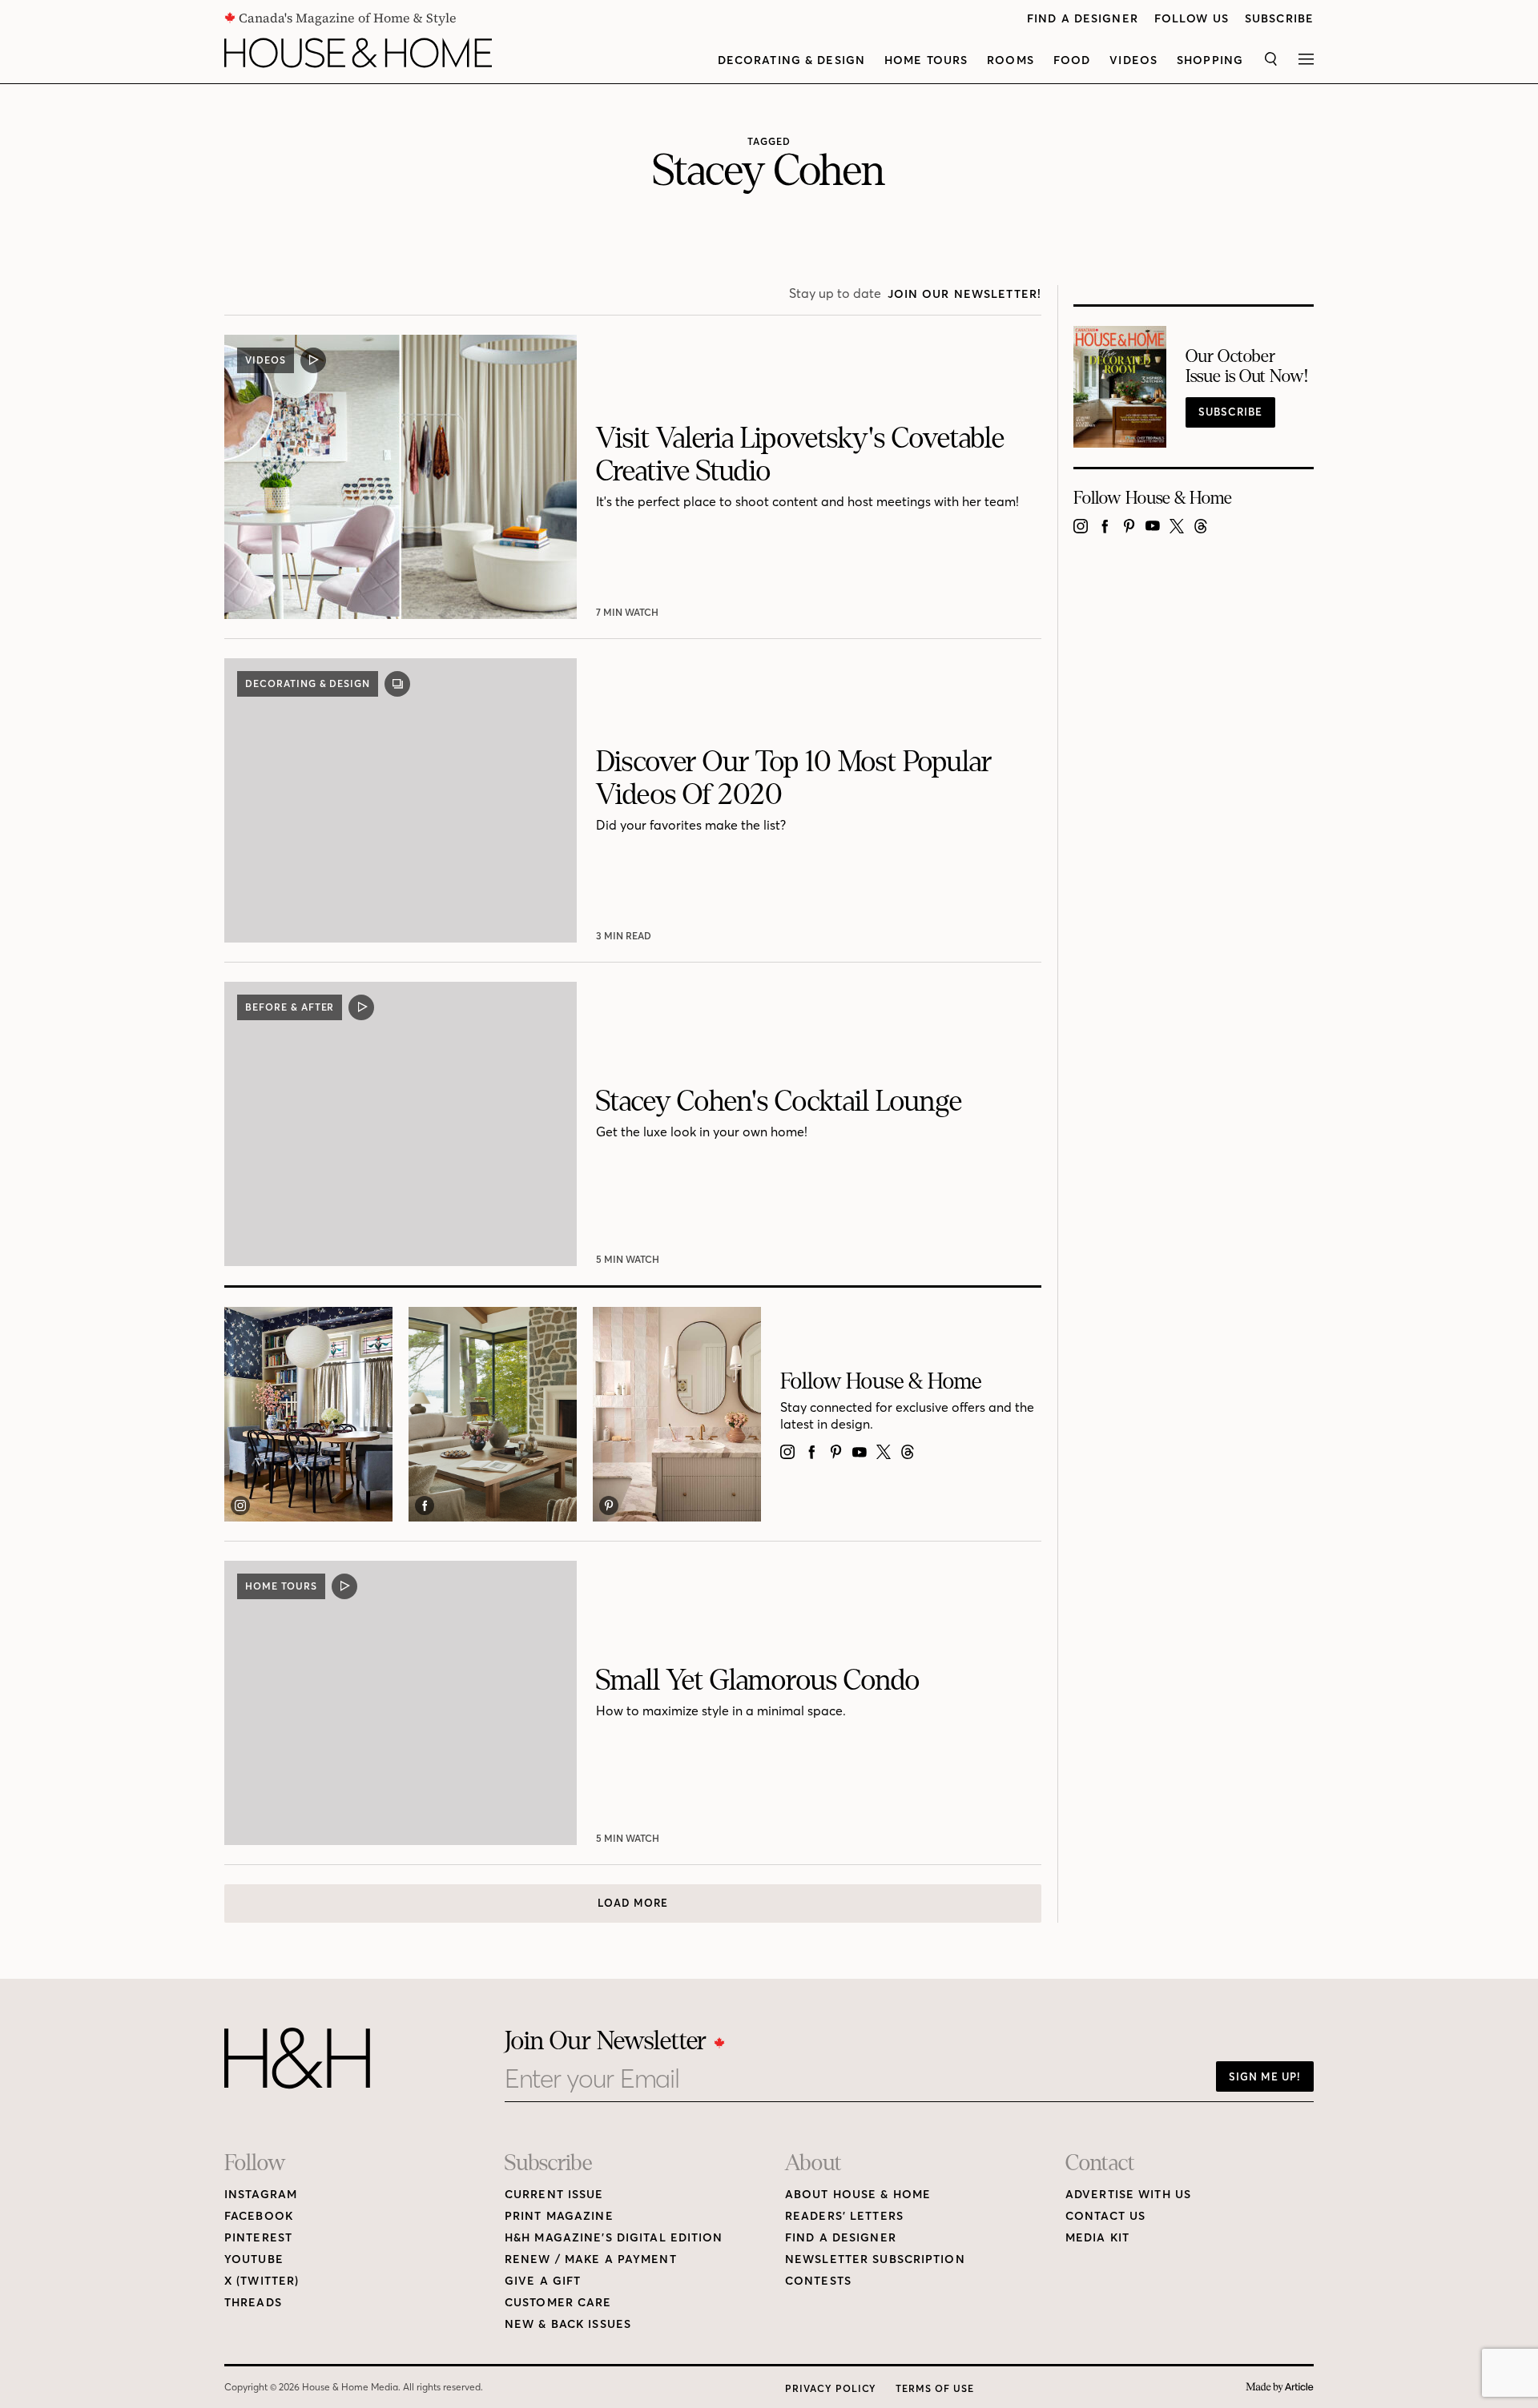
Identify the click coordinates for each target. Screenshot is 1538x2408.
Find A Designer (1083, 19)
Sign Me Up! (1265, 2076)
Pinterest (258, 2238)
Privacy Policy (831, 2388)
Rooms (1011, 60)
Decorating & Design (791, 60)
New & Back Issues (568, 2324)
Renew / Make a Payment (591, 2259)
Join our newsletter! (964, 294)
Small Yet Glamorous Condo (758, 1680)
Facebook (259, 2216)
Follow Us (1192, 19)
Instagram (261, 2195)
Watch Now (630, 612)
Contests (818, 2281)
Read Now (625, 936)
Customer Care (558, 2303)
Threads (253, 2303)
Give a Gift (543, 2281)
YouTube (254, 2259)
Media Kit (1097, 2238)
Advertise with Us (1128, 2195)
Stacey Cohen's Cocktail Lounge (779, 1101)
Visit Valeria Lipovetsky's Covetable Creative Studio (800, 455)
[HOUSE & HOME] (358, 53)
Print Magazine (559, 2216)
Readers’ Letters (844, 2216)
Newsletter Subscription (875, 2259)
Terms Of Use (935, 2388)
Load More (633, 1903)
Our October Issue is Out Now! (1247, 367)
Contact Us (1105, 2216)
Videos (1133, 60)
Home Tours (926, 60)
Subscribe (1279, 19)
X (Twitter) (262, 2281)
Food (1072, 60)
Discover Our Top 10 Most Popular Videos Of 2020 (794, 779)
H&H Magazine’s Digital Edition (614, 2238)
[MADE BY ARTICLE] (1280, 2388)
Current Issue (554, 2195)
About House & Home (858, 2195)
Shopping (1210, 60)
